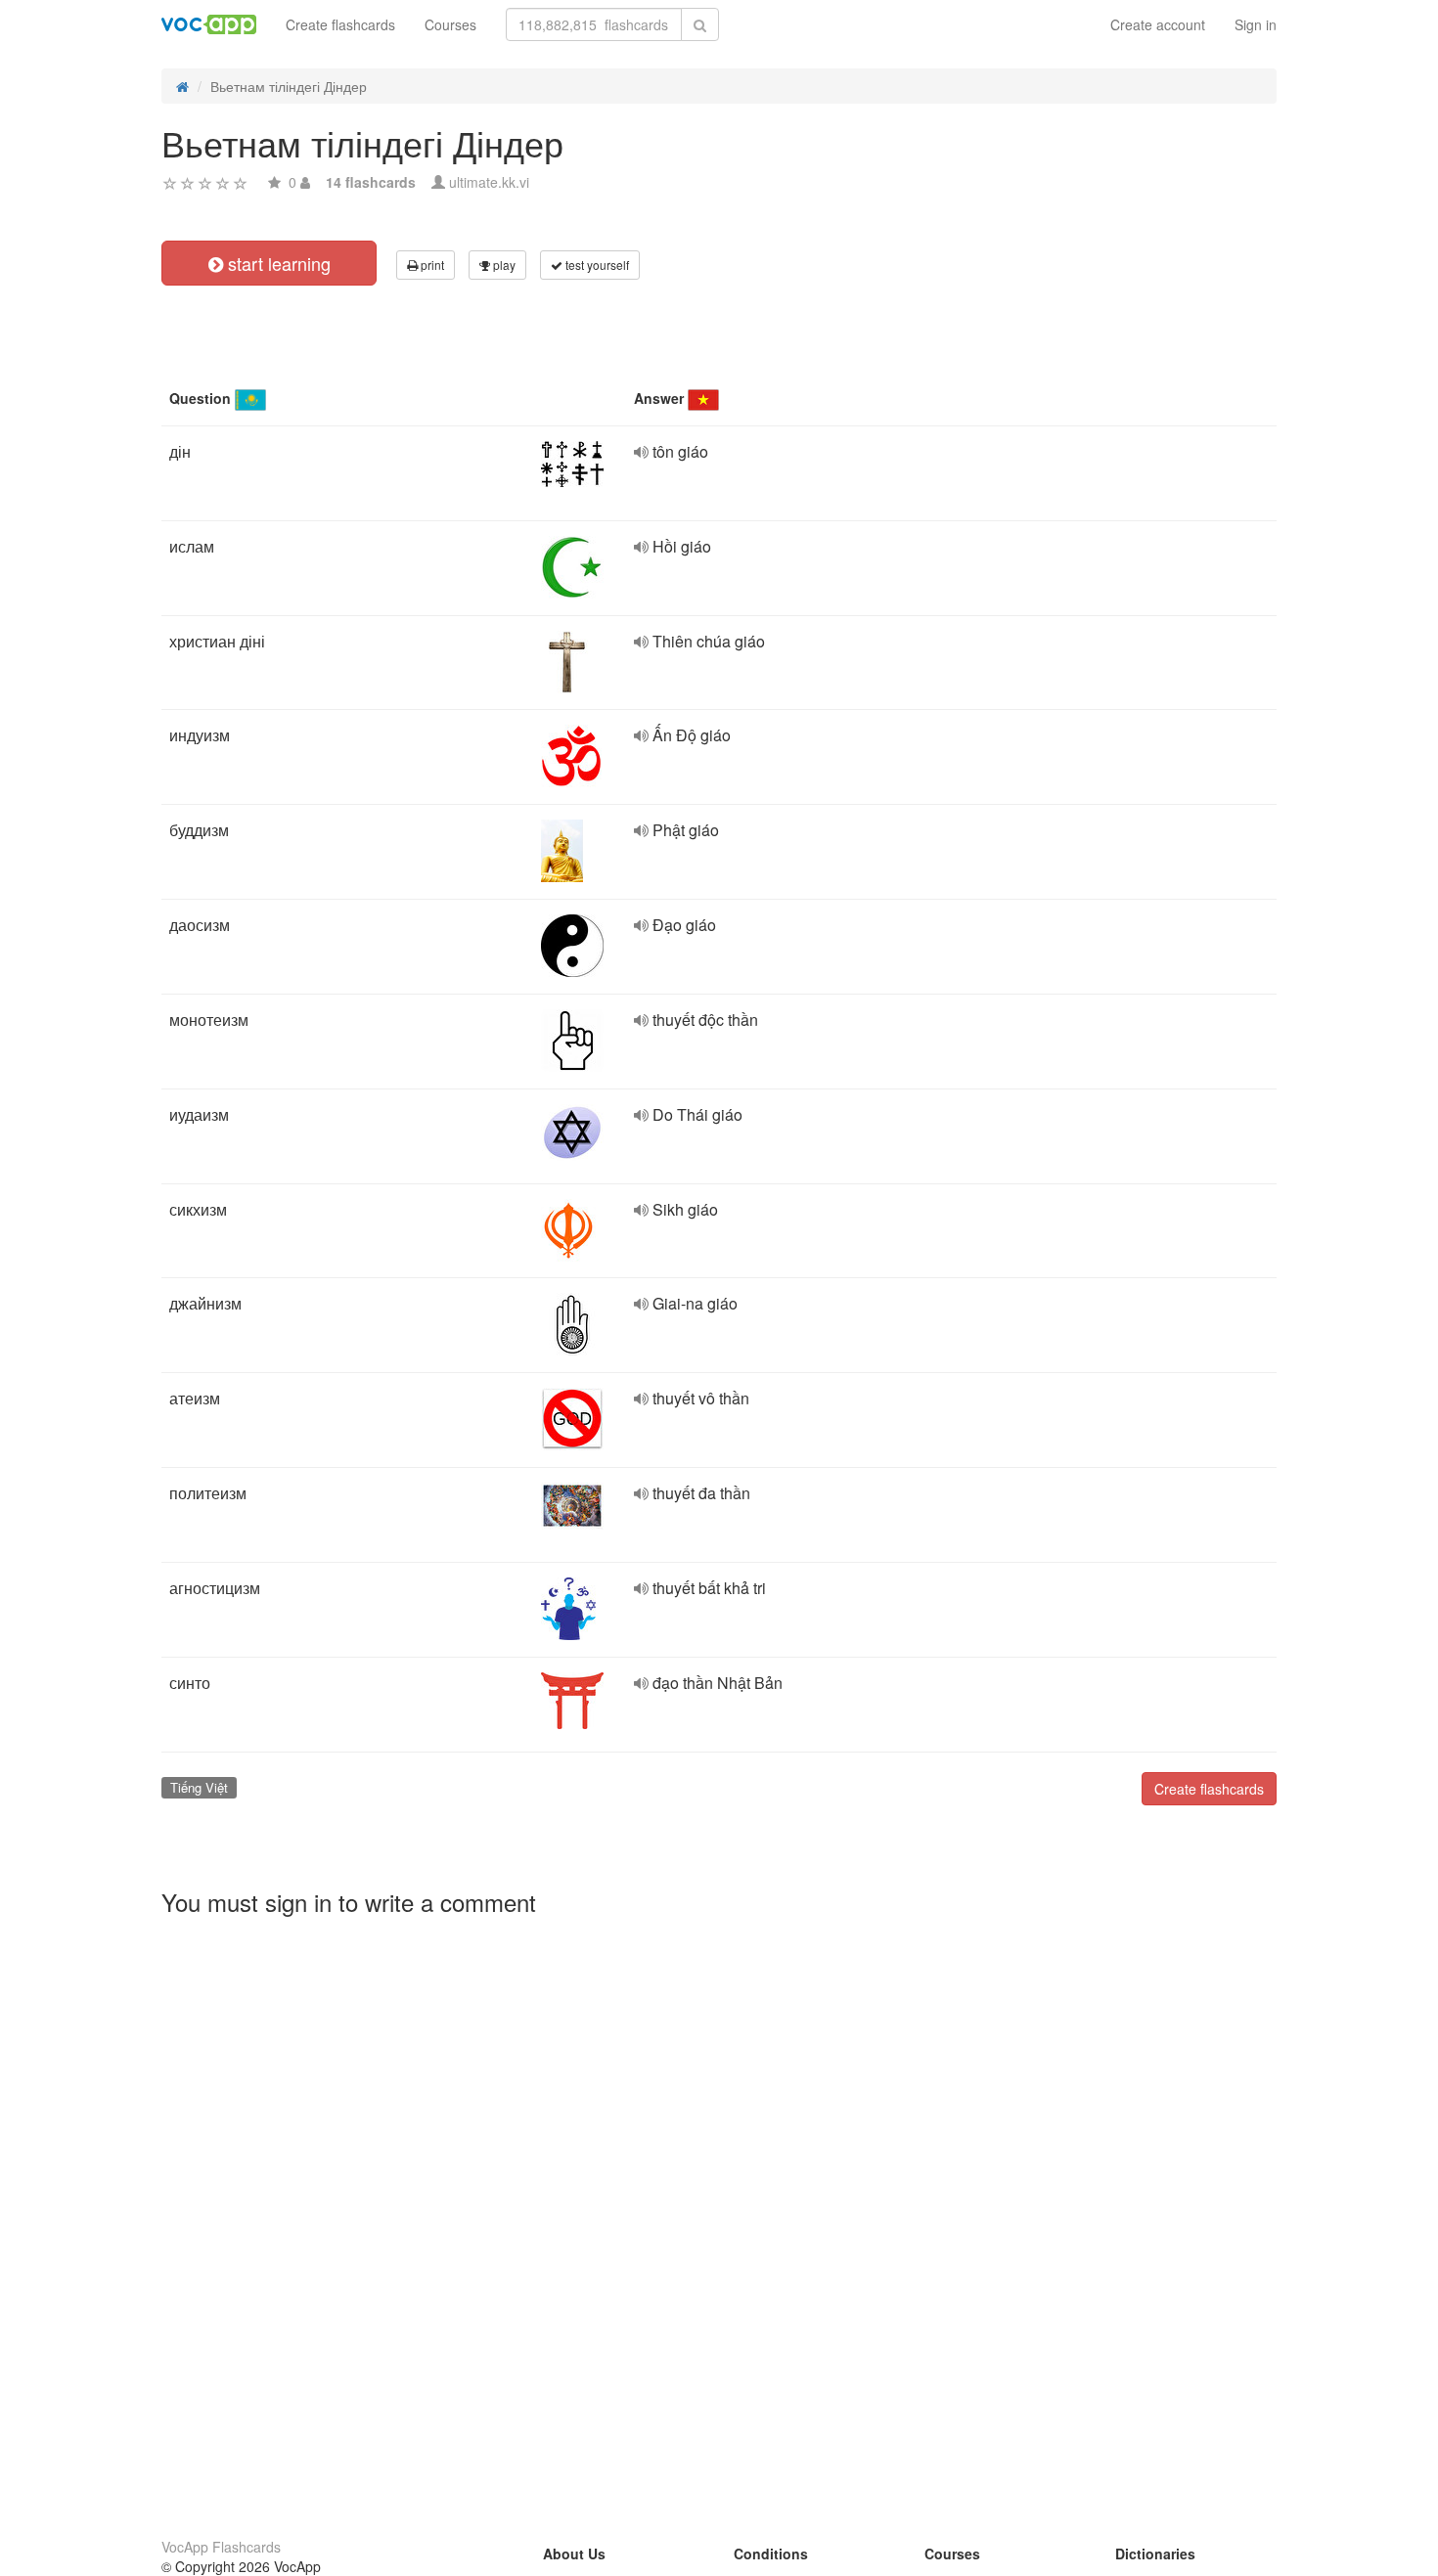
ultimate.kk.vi (489, 182)
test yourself (596, 265)
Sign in (1256, 24)
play (503, 265)
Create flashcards (340, 24)
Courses (450, 24)
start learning (277, 263)
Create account (1158, 24)
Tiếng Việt (199, 1787)
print (431, 265)
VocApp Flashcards (221, 2547)
